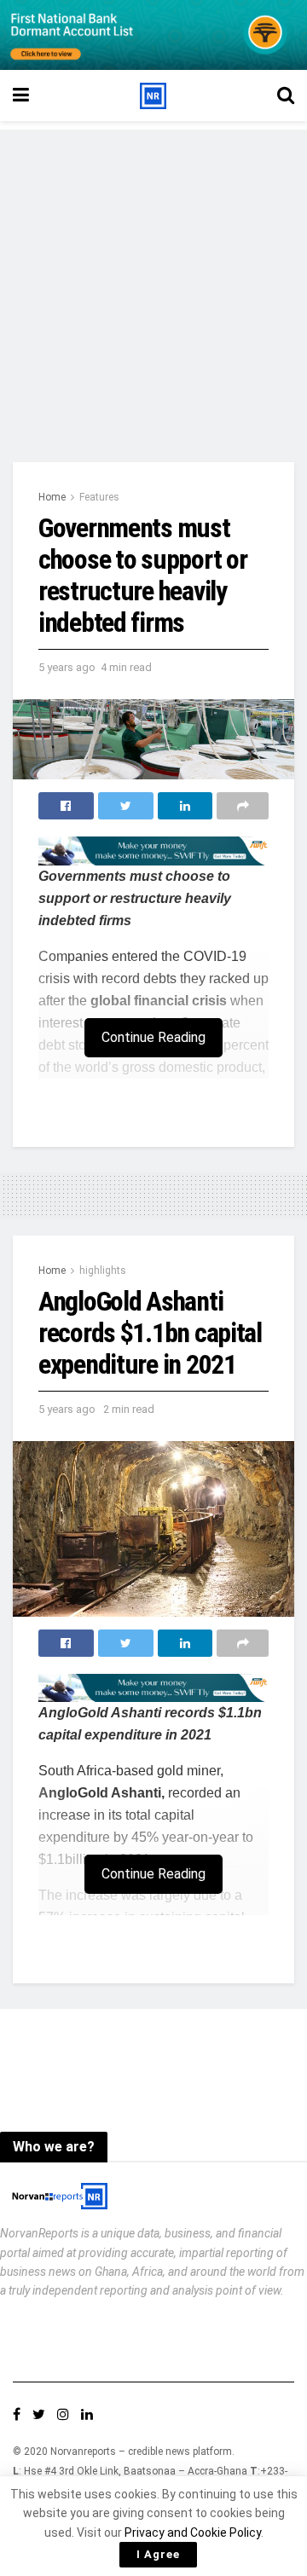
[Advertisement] (153, 283)
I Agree (158, 2554)
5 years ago (67, 667)
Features (99, 497)
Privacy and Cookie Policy (193, 2533)
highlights (103, 1271)
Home (52, 497)
